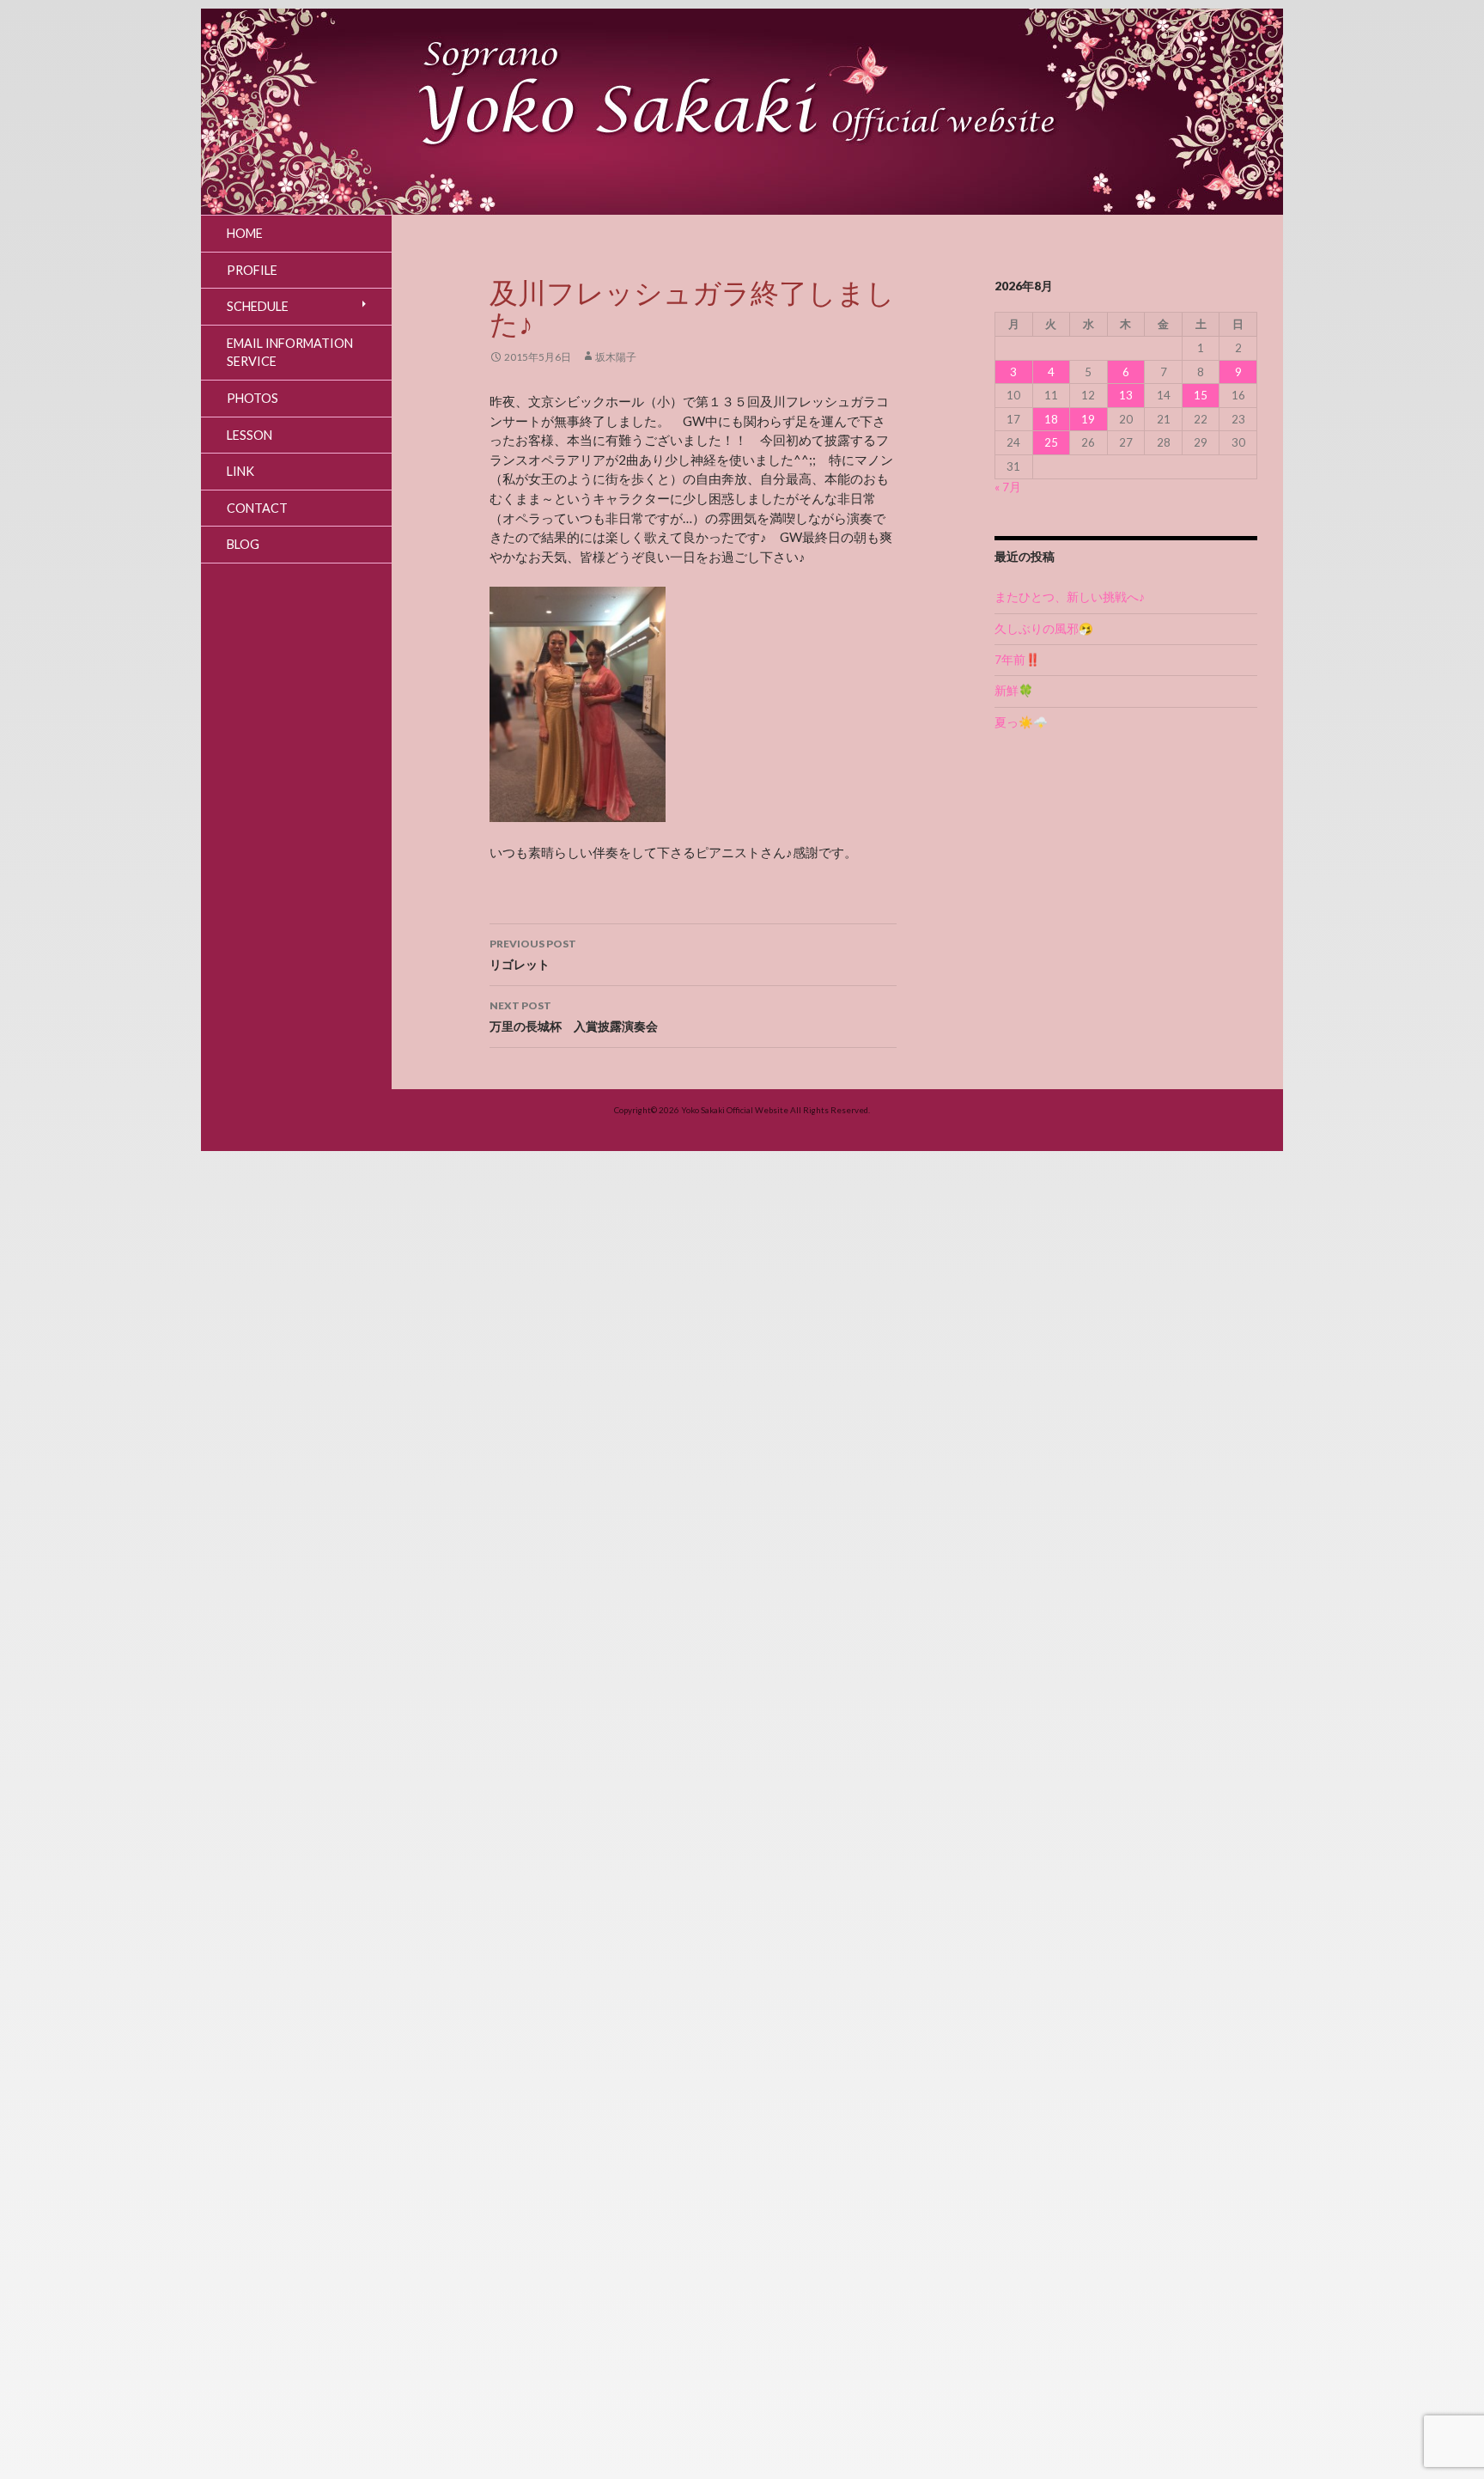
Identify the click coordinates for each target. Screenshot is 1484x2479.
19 (1088, 419)
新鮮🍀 (1014, 691)
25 (1051, 442)
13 (1126, 395)
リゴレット (533, 954)
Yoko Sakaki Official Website (735, 1110)
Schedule (258, 306)
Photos (252, 398)
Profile (252, 270)
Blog (243, 544)
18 (1051, 419)
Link (240, 471)
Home (245, 233)
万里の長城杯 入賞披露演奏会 (574, 1016)
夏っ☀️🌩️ (1021, 722)
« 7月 (1008, 487)
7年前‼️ (1017, 660)
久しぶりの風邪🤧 (1044, 629)
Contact (257, 508)
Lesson (249, 435)
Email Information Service (290, 353)
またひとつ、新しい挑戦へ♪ (1070, 597)
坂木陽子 (616, 357)
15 (1201, 395)
